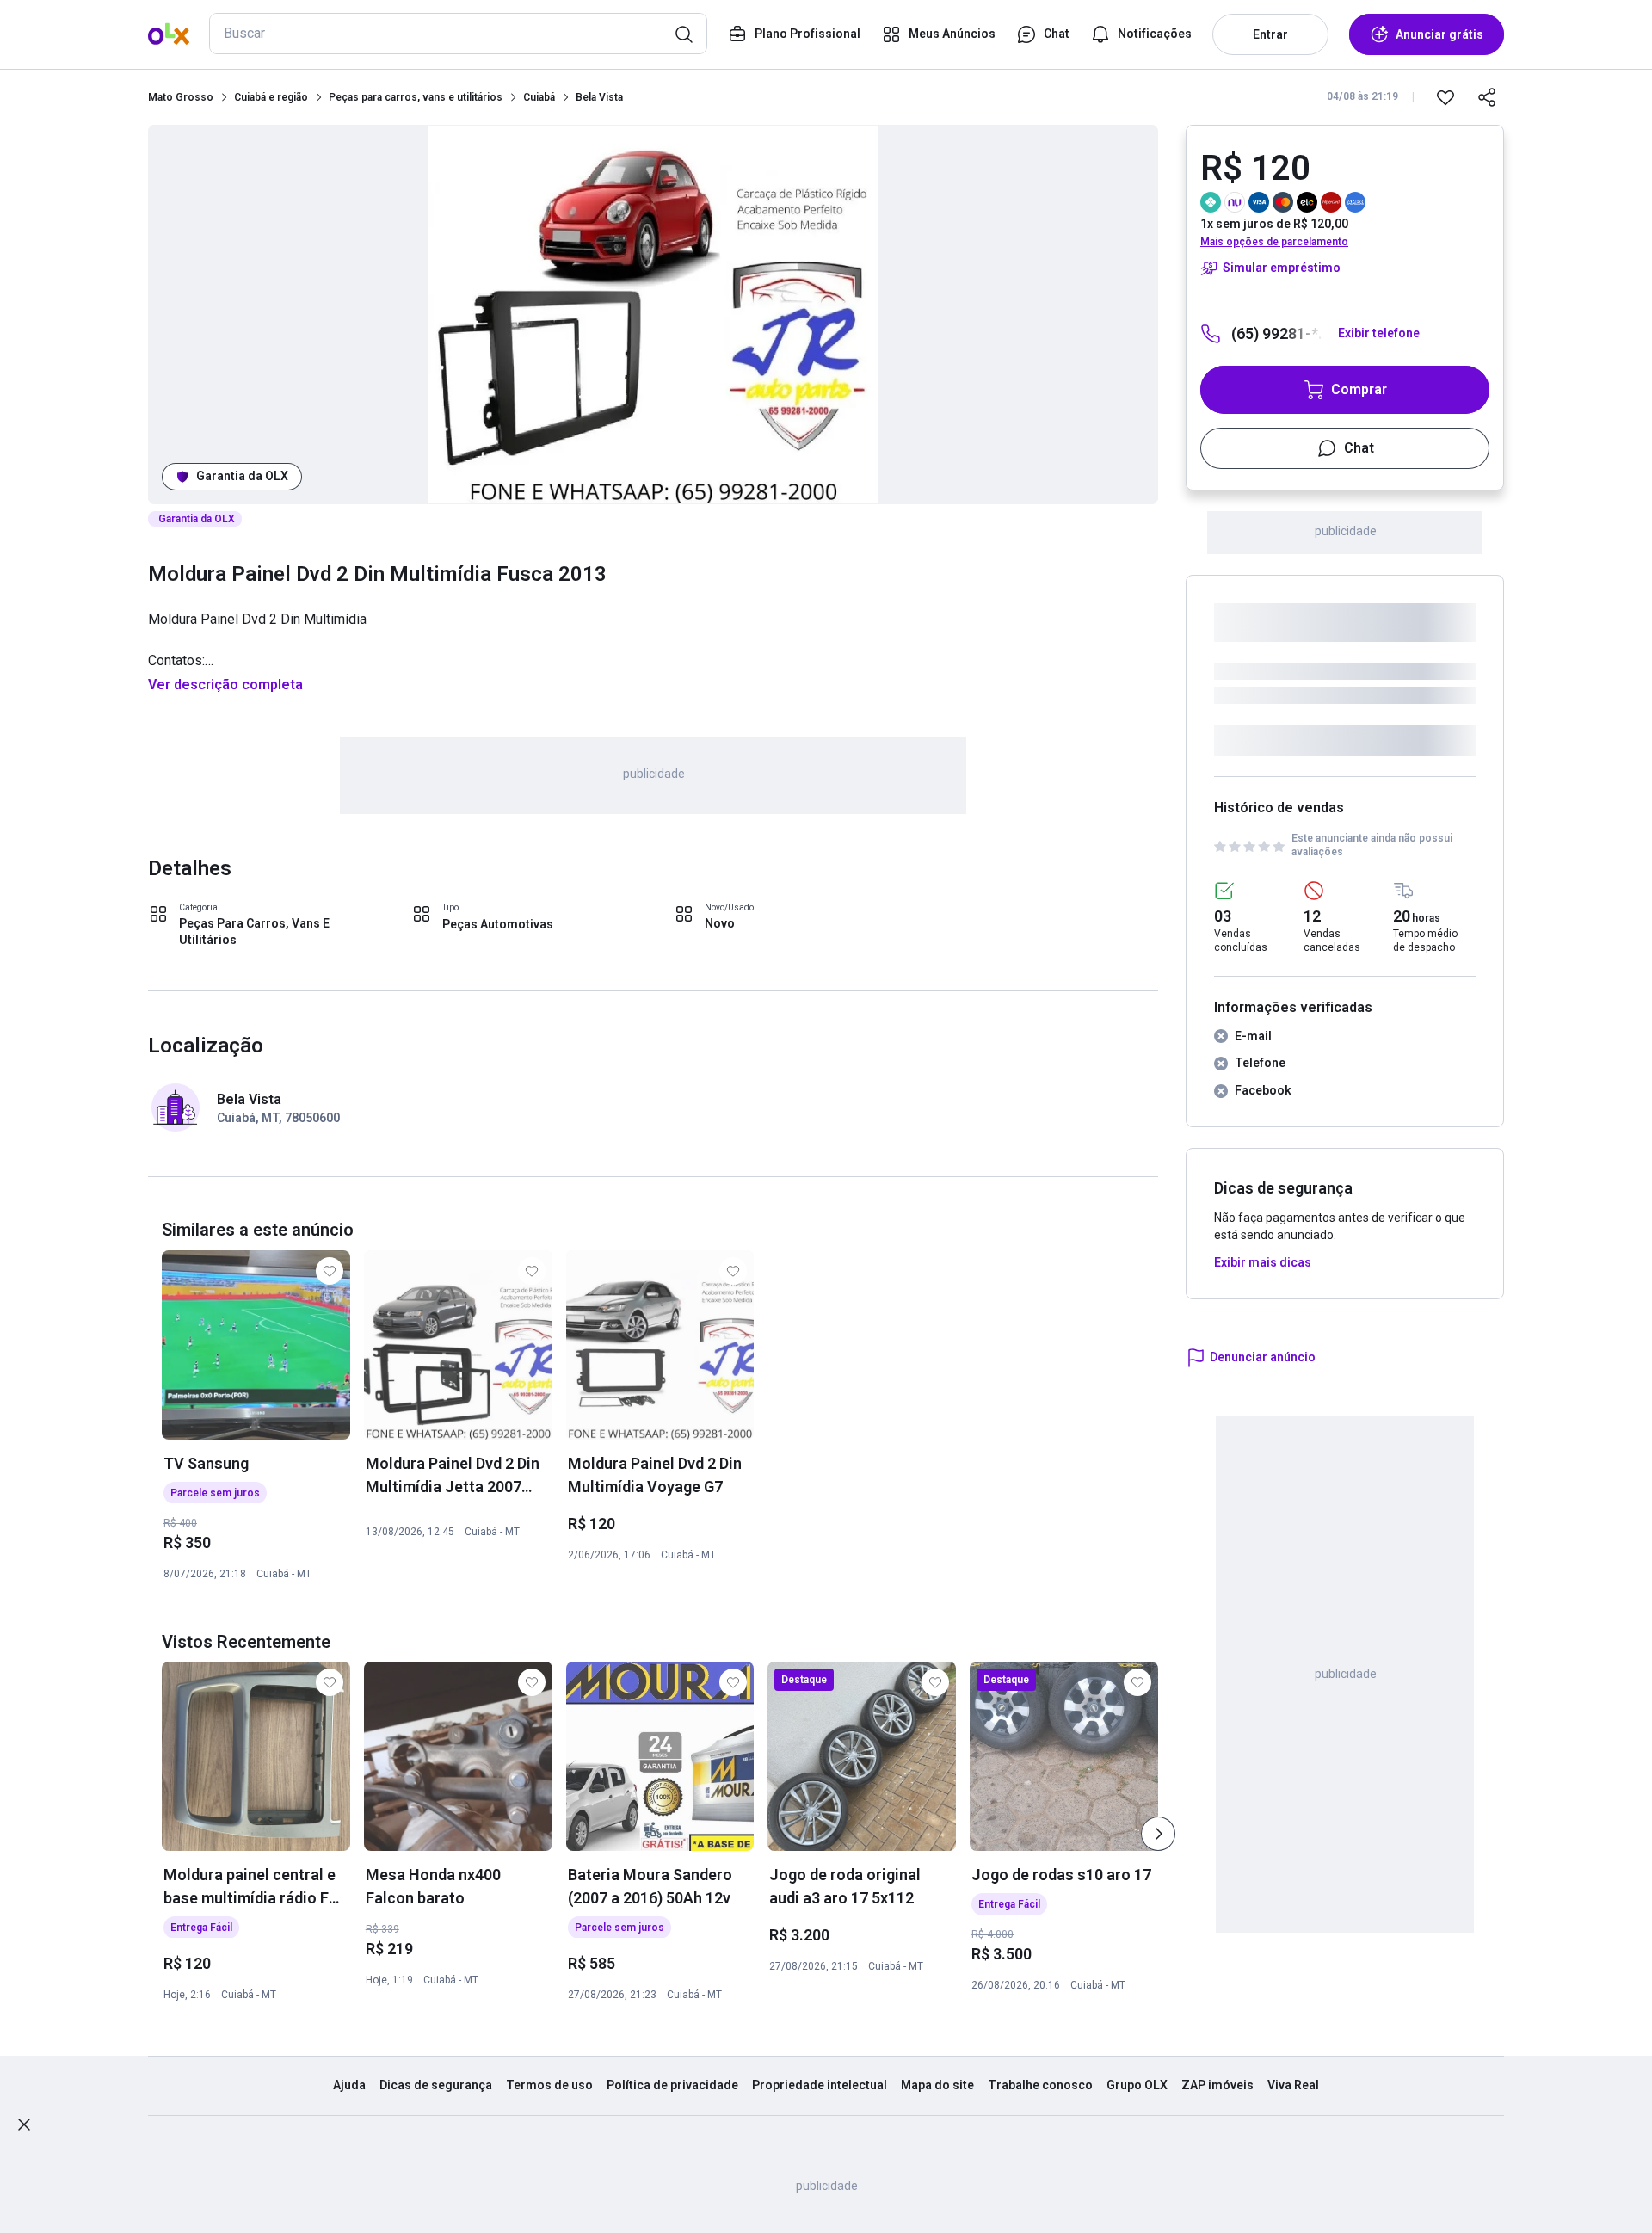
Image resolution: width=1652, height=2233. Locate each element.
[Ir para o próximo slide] (1158, 1834)
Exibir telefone (1379, 333)
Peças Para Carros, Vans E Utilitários (254, 932)
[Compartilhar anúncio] (1487, 97)
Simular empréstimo (1282, 268)
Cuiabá (539, 97)
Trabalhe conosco (1040, 2085)
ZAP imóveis (1217, 2085)
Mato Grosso (181, 97)
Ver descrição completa (225, 685)
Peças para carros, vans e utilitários (416, 97)
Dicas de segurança (436, 2085)
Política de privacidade (672, 2085)
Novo (720, 923)
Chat (1359, 448)
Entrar (1270, 34)
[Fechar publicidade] (24, 2125)
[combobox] (458, 34)
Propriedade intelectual (820, 2085)
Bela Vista (599, 97)
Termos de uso (549, 2085)
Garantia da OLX (242, 476)
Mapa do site (937, 2085)
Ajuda (349, 2085)
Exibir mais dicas (1263, 1262)
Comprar (1359, 389)
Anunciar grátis (1439, 34)
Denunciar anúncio (1263, 1357)
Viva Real (1293, 2085)
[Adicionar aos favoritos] (1445, 97)
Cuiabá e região (271, 97)
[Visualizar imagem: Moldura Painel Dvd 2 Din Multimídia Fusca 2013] (653, 315)
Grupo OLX (1137, 2085)
